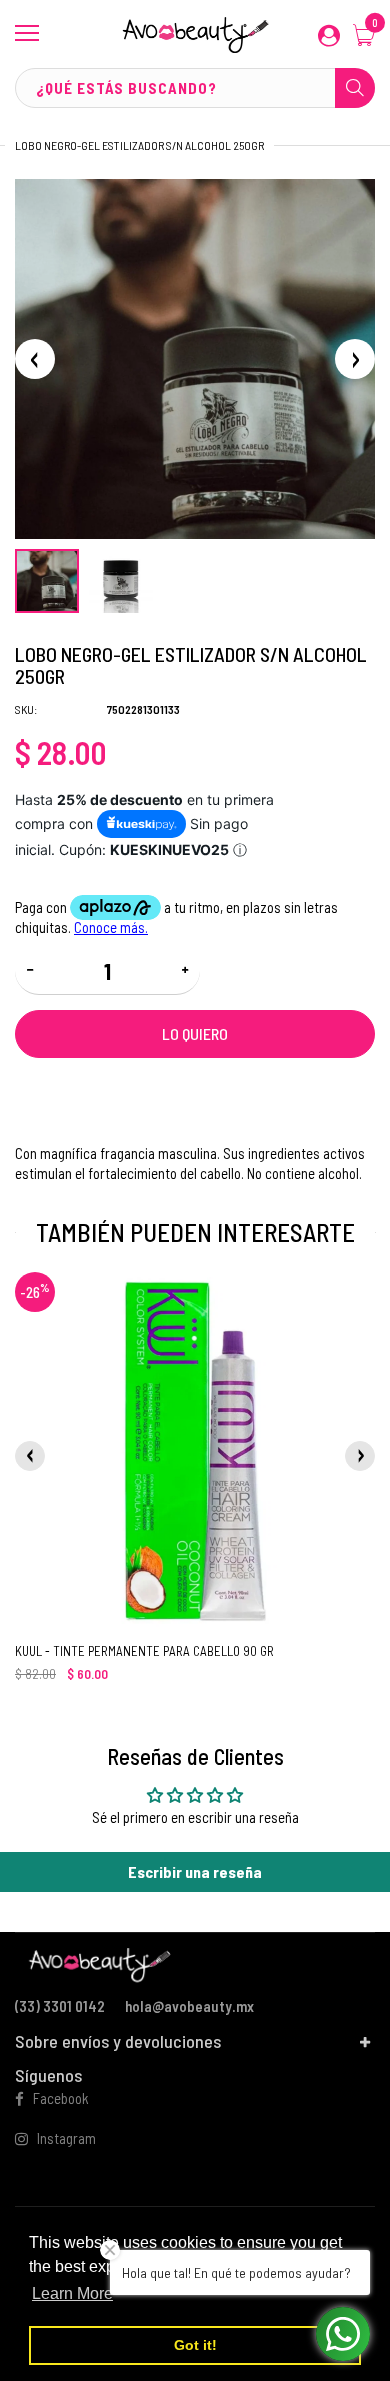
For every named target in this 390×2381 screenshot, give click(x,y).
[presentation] (30, 1456)
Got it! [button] (195, 2345)
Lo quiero (195, 1033)
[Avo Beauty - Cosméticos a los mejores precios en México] (195, 34)
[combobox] (195, 88)
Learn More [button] (72, 2293)
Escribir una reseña (195, 1871)
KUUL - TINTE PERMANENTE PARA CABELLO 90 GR (144, 1651)
